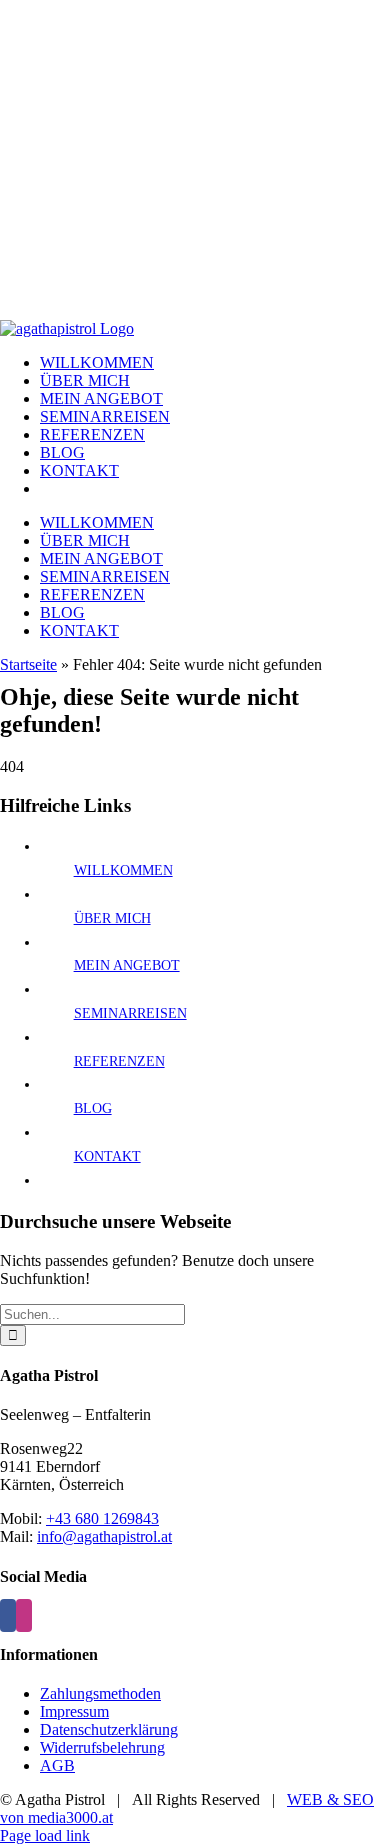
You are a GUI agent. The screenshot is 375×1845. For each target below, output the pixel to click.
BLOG (93, 1108)
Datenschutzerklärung (109, 1729)
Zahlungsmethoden (100, 1693)
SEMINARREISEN (130, 1013)
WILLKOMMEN (123, 870)
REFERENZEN (119, 1061)
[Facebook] (8, 1615)
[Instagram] (24, 1615)
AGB (57, 1765)
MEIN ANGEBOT (127, 965)
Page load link (45, 1835)
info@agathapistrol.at (104, 1536)
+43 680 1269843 (102, 1518)
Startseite (28, 664)
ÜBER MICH (112, 918)
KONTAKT (107, 1156)
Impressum (74, 1711)
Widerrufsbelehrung (102, 1747)
